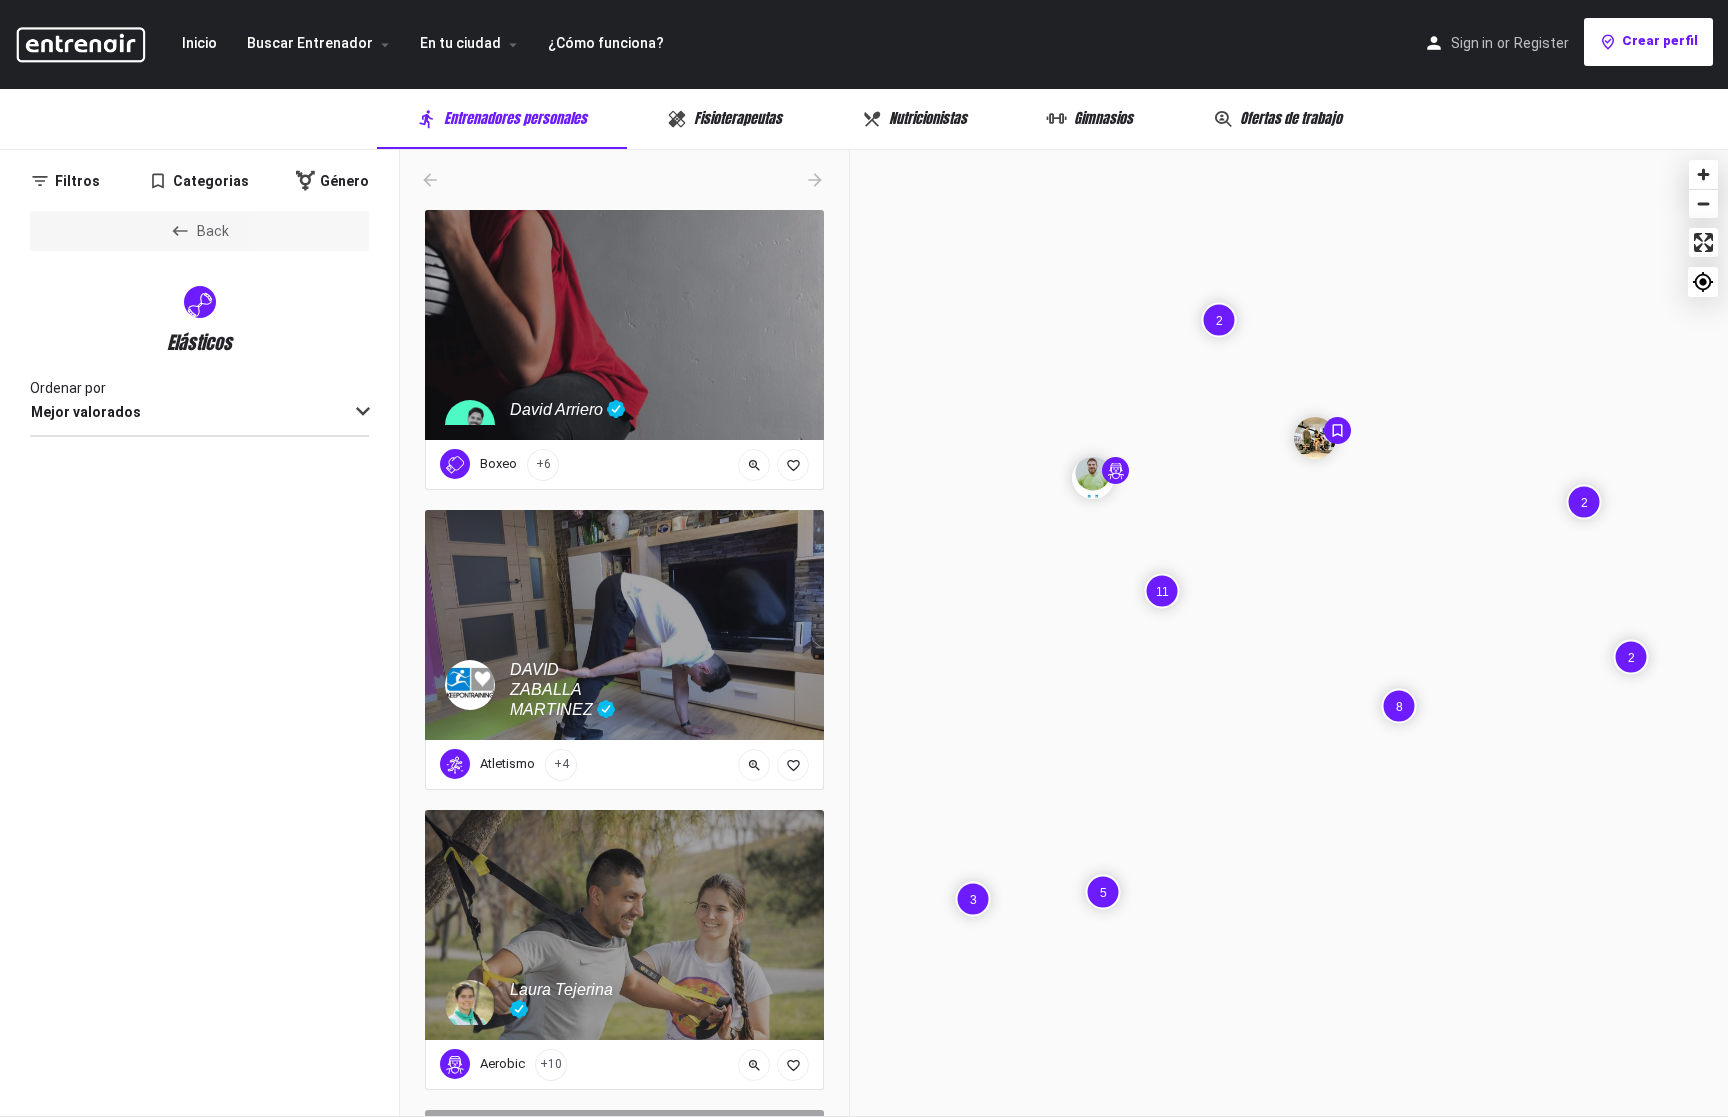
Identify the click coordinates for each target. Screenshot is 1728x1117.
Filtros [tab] (77, 181)
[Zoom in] (1703, 174)
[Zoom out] (1703, 203)
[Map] (1289, 633)
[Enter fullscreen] (1703, 242)
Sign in (1472, 43)
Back (213, 231)
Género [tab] (344, 181)
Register (1541, 43)
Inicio (199, 43)
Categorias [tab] (211, 181)
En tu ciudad (460, 43)
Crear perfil (1660, 40)
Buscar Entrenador (310, 43)
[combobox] (199, 413)
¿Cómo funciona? (606, 43)
